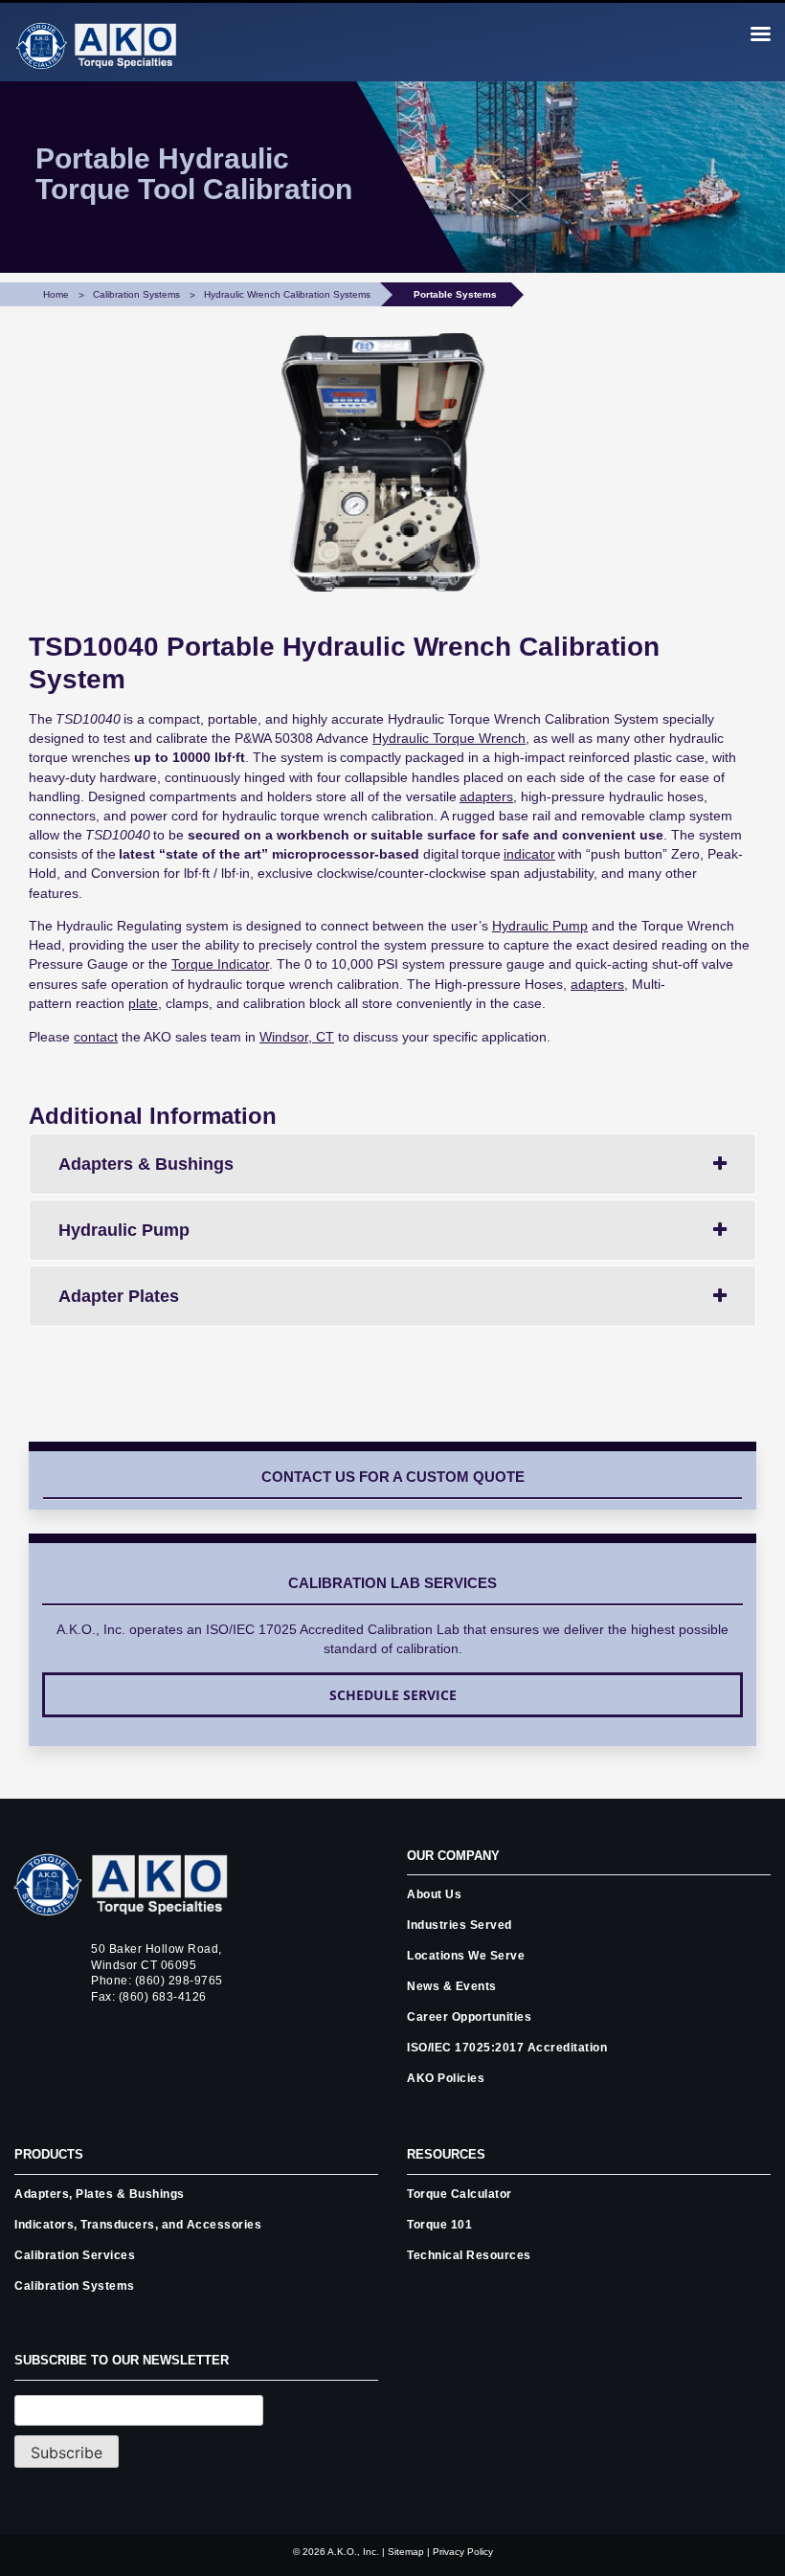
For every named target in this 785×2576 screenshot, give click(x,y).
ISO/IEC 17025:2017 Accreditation (507, 2048)
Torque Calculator (460, 2194)
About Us (434, 1894)
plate (143, 1003)
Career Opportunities (469, 2017)
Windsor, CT (297, 1037)
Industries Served (460, 1925)
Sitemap (406, 2552)
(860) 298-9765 (179, 1981)
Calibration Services (75, 2255)
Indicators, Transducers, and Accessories (138, 2225)
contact (96, 1037)
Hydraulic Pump (540, 926)
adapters (597, 984)
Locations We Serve (466, 1956)
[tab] (392, 1164)
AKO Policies (446, 2078)
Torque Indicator (220, 964)
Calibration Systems (75, 2286)
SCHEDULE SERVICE (393, 1695)
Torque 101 (439, 2225)
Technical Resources (469, 2255)
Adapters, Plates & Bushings (100, 2194)
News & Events (452, 1986)
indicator (529, 854)
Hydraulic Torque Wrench (449, 738)
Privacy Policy (463, 2552)
